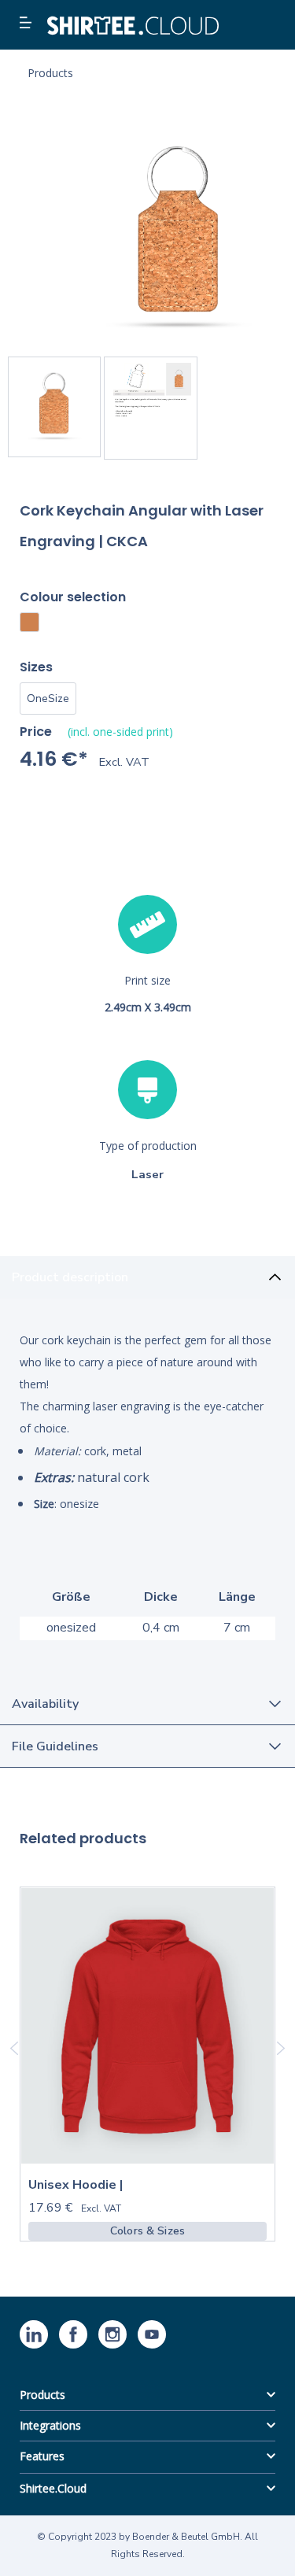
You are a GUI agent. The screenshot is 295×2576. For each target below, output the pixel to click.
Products (42, 2395)
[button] (28, 24)
